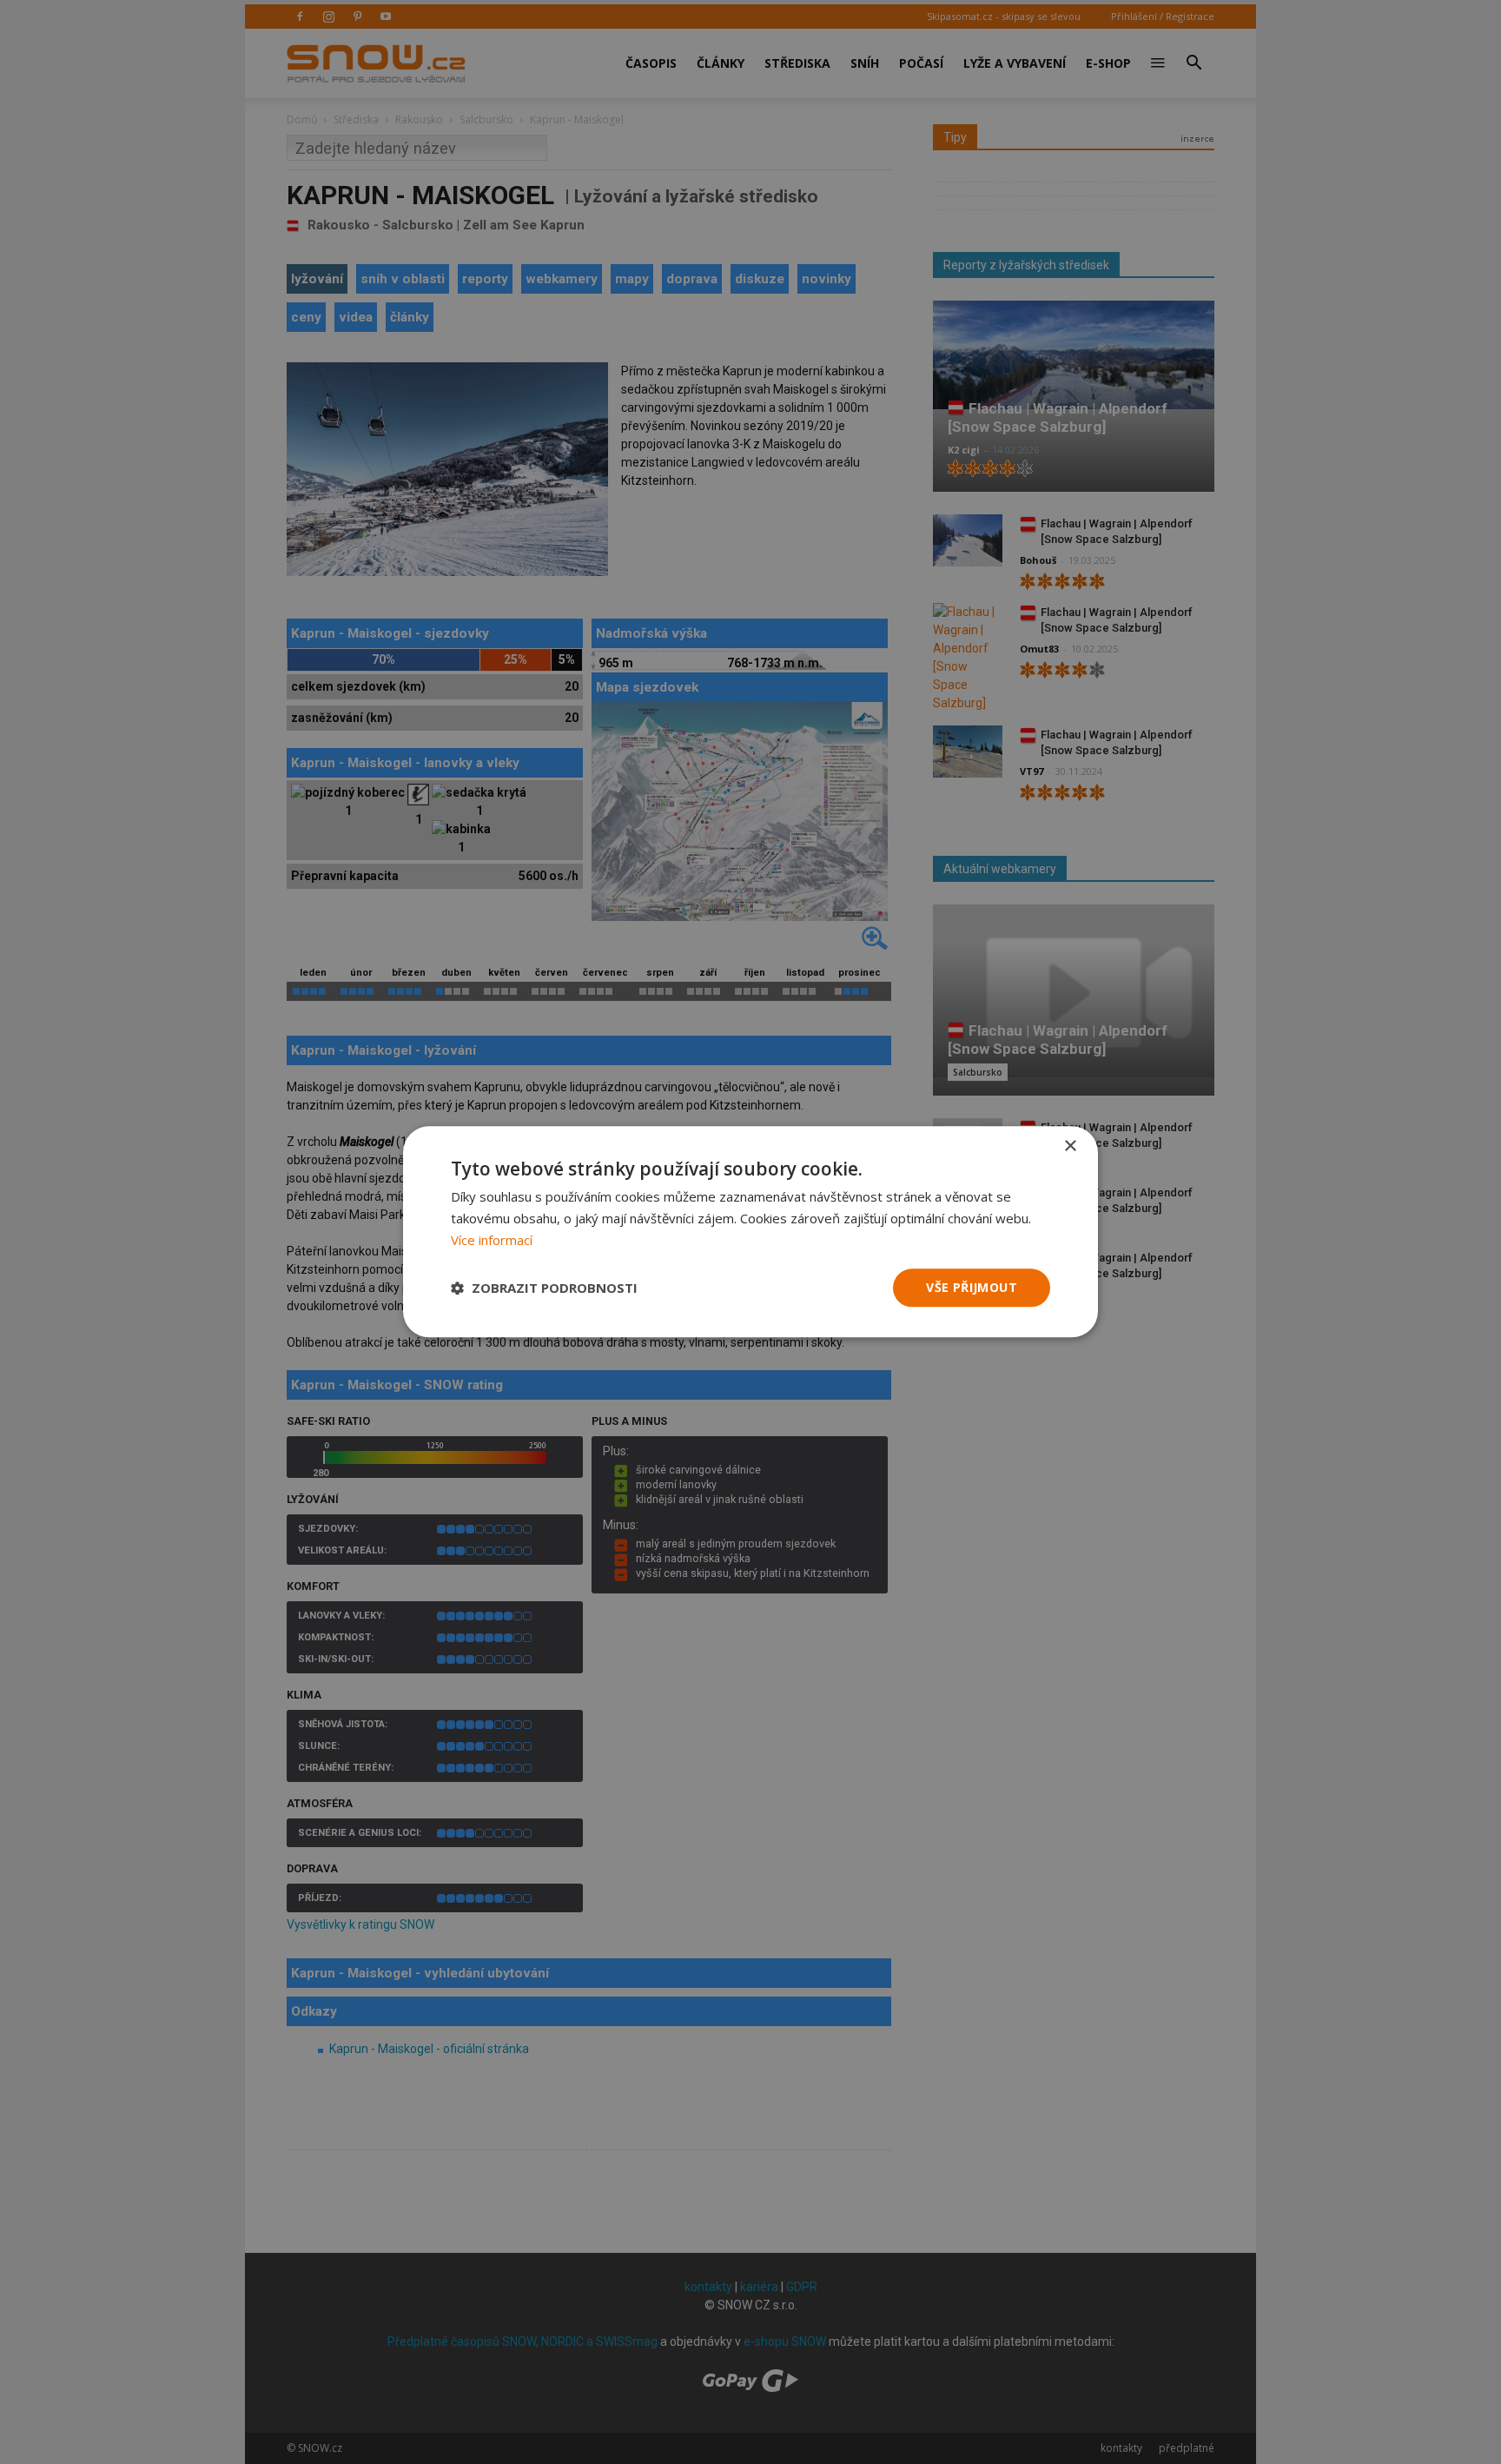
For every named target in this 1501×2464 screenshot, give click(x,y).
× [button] (1070, 1146)
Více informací (492, 1240)
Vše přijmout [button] (972, 1287)
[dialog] (750, 1232)
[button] (544, 1288)
